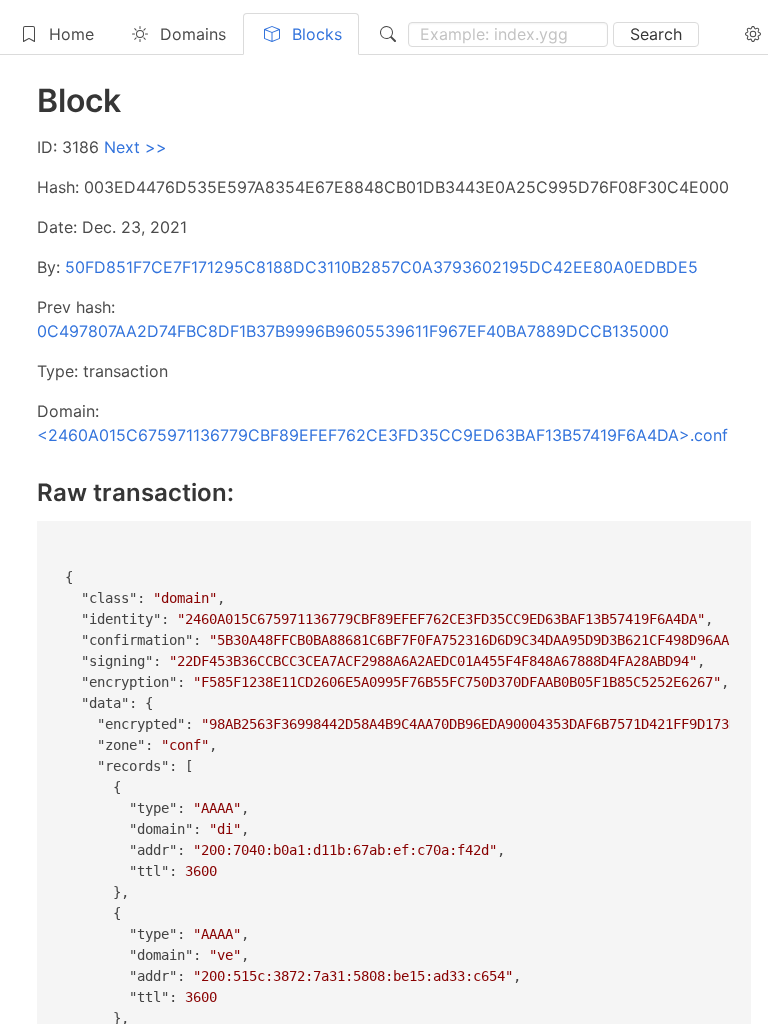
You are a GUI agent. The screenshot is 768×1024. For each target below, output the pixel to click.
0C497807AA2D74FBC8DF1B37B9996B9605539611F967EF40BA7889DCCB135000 (353, 331)
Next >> (135, 147)
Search (656, 34)
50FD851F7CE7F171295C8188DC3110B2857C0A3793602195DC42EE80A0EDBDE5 (381, 267)
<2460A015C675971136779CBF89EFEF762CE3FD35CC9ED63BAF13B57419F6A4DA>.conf (382, 435)
